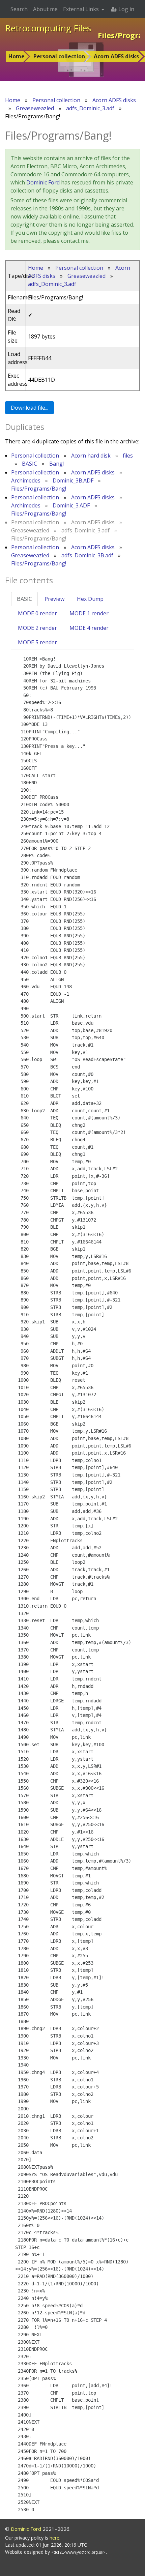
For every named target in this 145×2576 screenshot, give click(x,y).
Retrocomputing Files (48, 28)
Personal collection (59, 56)
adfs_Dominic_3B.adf (87, 555)
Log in (126, 9)
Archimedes (26, 480)
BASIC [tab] (24, 599)
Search (19, 9)
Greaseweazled (35, 108)
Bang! (56, 464)
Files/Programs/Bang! (39, 489)
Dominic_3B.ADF (73, 480)
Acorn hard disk (91, 456)
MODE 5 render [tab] (37, 642)
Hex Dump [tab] (90, 599)
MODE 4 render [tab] (89, 628)
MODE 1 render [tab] (89, 613)
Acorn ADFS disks (116, 56)
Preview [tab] (54, 599)
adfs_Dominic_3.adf (90, 108)
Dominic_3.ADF (71, 505)
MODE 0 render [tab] (37, 613)
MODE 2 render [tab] (37, 628)
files (128, 456)
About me (45, 9)
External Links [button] (82, 9)
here (54, 2538)
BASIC (30, 464)
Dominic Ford (43, 182)
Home (17, 56)
